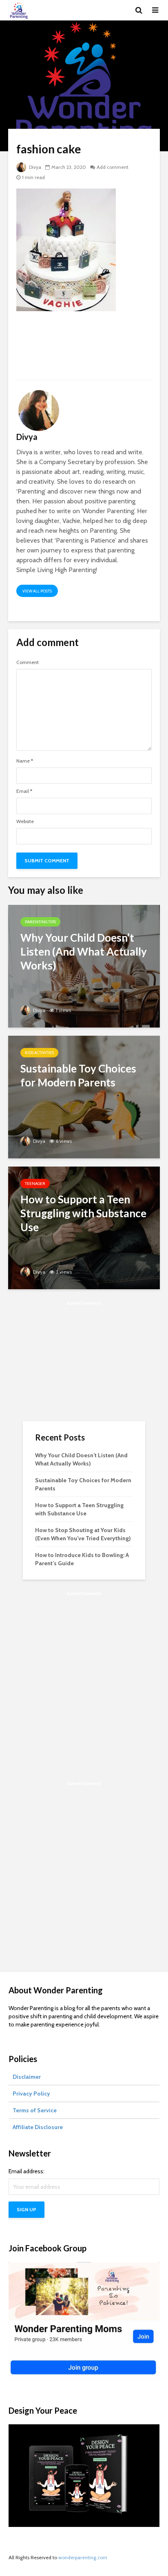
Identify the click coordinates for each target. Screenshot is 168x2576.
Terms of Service (35, 2110)
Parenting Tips (40, 922)
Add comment (113, 167)
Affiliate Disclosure (38, 2127)
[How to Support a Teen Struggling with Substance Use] (84, 1227)
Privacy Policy (31, 2094)
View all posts (37, 591)
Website (25, 821)
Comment (28, 662)
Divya (34, 167)
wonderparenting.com (83, 2557)
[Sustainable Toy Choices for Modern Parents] (84, 1096)
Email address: (27, 2171)
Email (24, 791)
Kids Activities (39, 1053)
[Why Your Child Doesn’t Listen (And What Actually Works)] (84, 966)
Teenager (35, 1184)
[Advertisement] (84, 349)
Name (25, 761)
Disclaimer (27, 2077)
